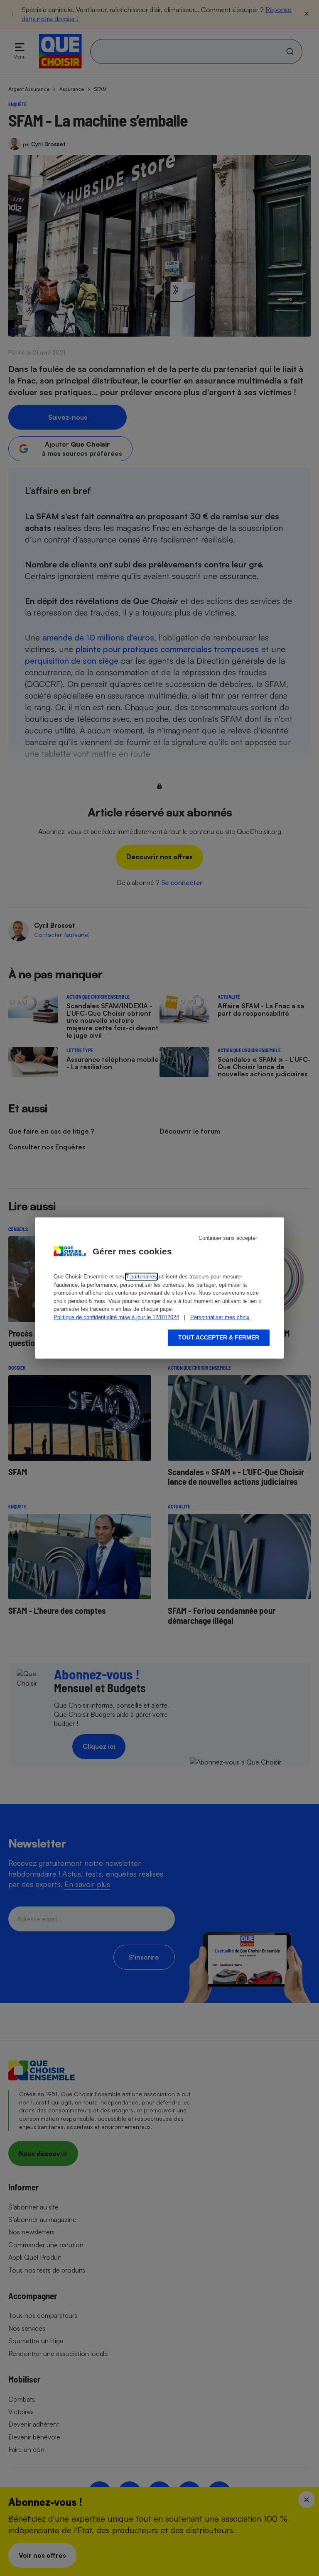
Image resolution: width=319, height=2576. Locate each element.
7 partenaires (141, 1277)
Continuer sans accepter (228, 1238)
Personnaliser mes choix (220, 1317)
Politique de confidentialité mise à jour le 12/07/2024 (116, 1317)
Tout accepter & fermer (219, 1337)
